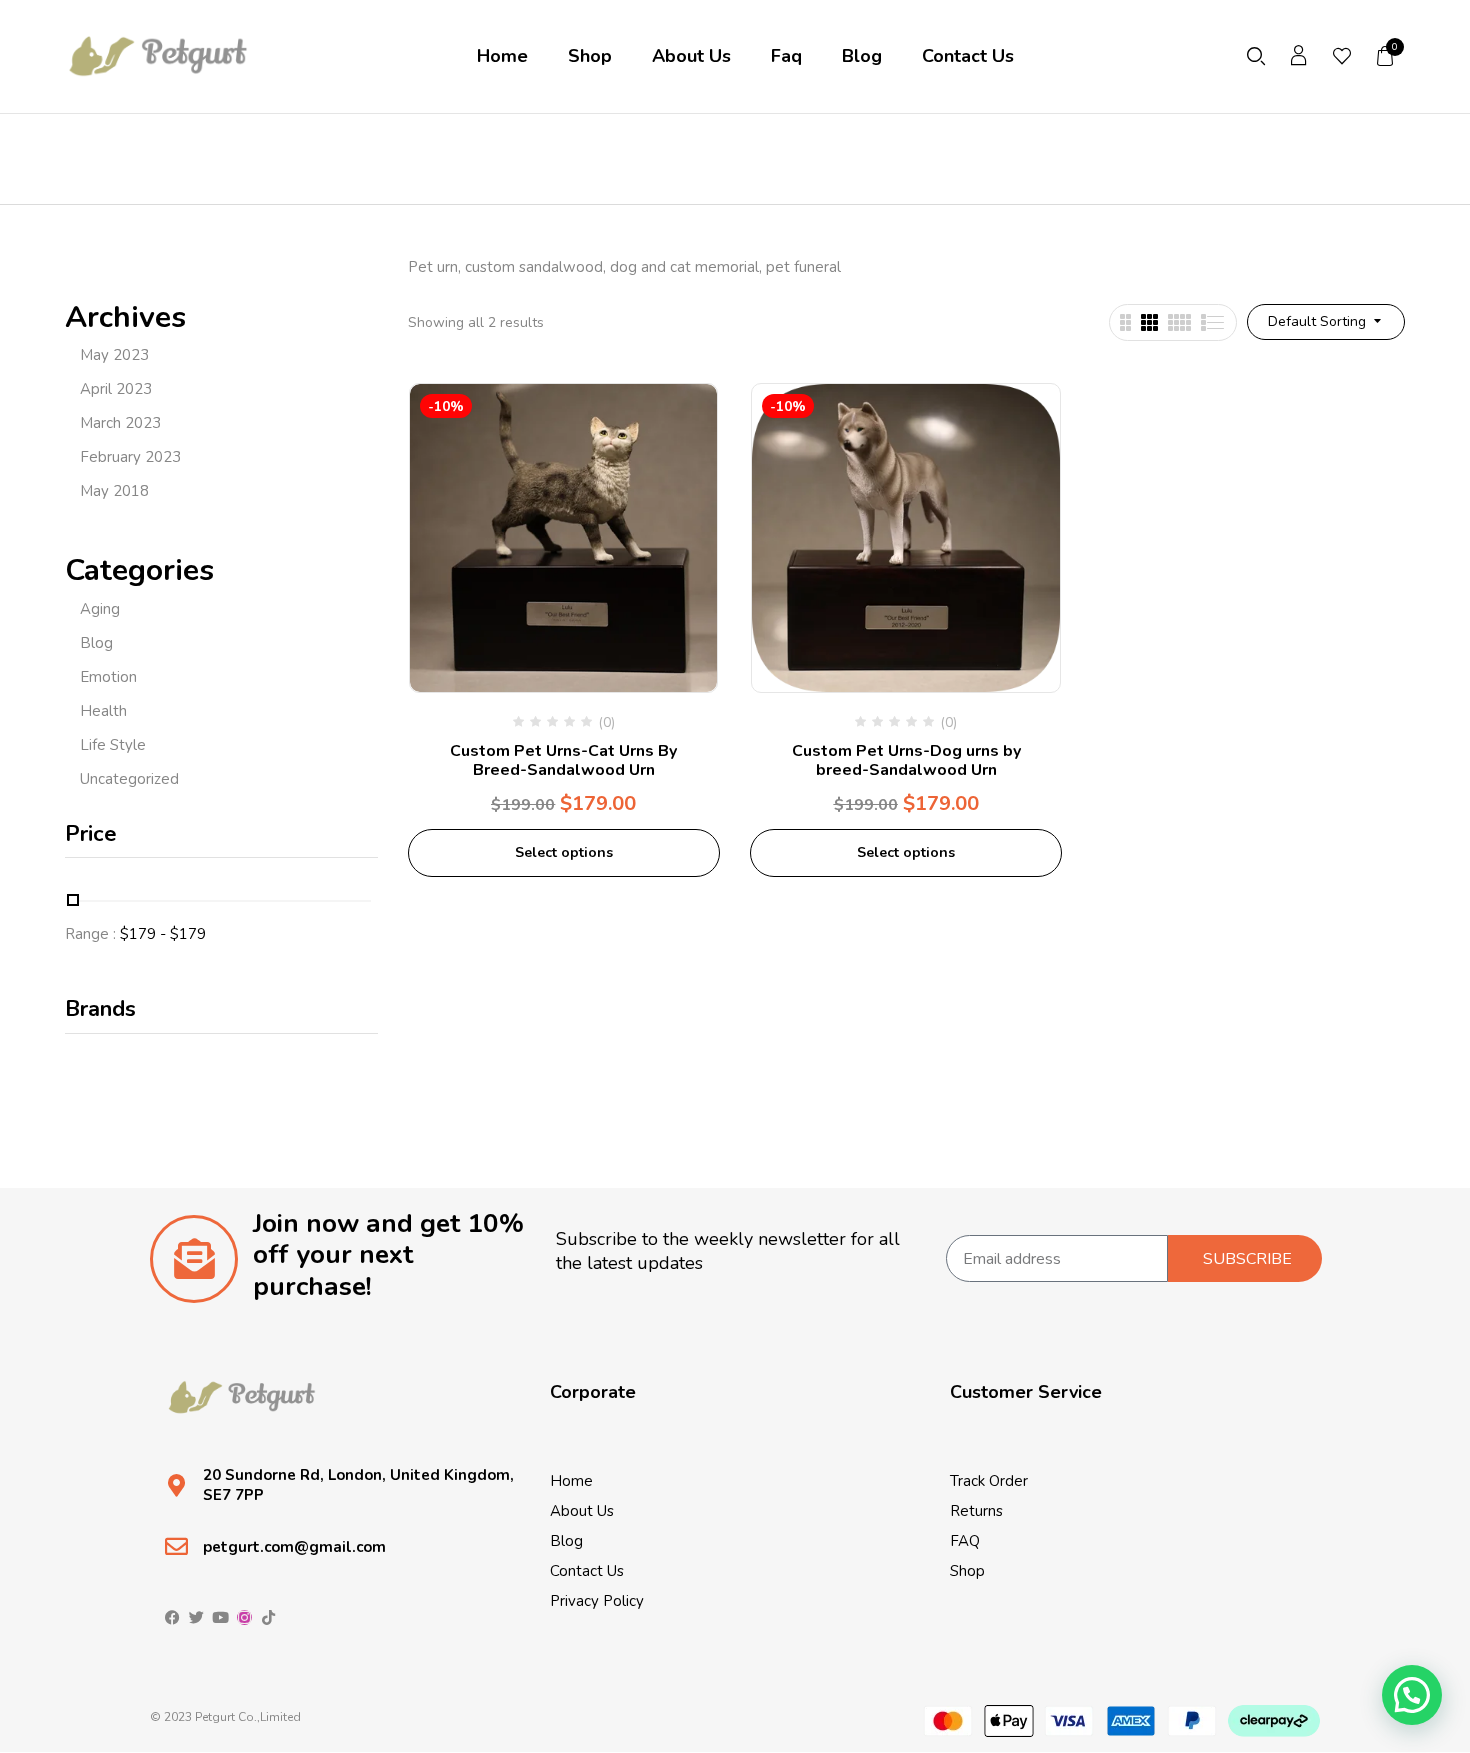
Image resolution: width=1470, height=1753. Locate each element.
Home (571, 1481)
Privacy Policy (597, 1601)
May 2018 (114, 491)
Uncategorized (129, 779)
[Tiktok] (268, 1617)
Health (103, 711)
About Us (582, 1511)
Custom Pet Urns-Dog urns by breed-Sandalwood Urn (906, 760)
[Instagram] (244, 1617)
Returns (976, 1511)
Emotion (108, 677)
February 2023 (130, 457)
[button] (1386, 56)
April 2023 (116, 389)
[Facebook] (172, 1617)
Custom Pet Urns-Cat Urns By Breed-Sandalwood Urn (563, 760)
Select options (564, 852)
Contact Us (587, 1571)
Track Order (989, 1481)
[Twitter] (196, 1617)
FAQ (965, 1541)
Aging (100, 609)
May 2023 (114, 355)
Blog (96, 643)
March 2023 (120, 423)
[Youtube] (220, 1617)
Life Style (113, 745)
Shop (967, 1571)
